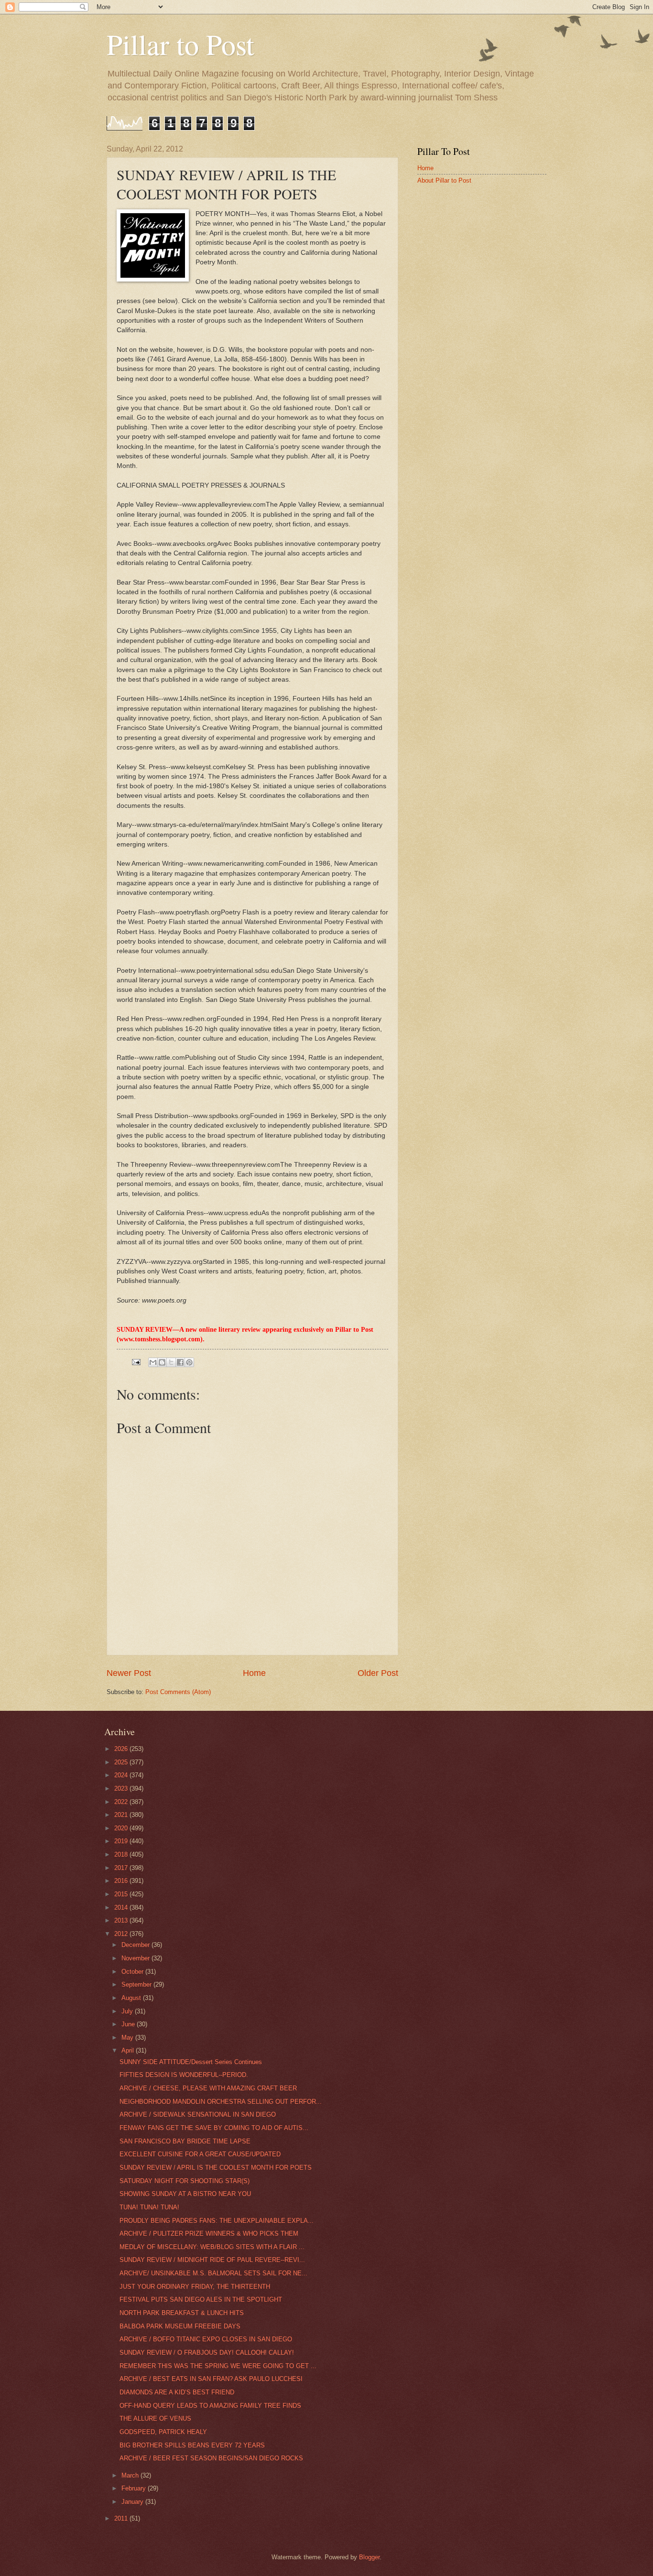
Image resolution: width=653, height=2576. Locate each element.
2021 (122, 1815)
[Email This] (153, 1362)
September (137, 1984)
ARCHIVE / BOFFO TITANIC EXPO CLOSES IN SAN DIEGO (206, 2339)
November (136, 1958)
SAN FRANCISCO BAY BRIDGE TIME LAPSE (185, 2141)
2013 (122, 1920)
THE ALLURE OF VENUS (155, 2418)
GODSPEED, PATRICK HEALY (163, 2432)
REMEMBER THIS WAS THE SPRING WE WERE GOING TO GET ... (218, 2366)
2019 (122, 1841)
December (136, 1945)
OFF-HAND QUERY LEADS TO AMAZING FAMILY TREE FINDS (210, 2406)
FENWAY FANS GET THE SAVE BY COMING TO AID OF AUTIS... (214, 2128)
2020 (122, 1828)
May (128, 2038)
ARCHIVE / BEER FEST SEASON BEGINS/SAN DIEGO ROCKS (211, 2458)
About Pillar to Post (444, 180)
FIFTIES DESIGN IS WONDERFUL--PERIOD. (184, 2075)
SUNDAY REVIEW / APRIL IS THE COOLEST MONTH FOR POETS (216, 2168)
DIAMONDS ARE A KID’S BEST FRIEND (177, 2392)
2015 (122, 1894)
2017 (122, 1868)
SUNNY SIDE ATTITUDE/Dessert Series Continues (191, 2062)
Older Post (378, 1673)
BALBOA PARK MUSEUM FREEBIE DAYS (180, 2326)
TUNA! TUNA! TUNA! (149, 2207)
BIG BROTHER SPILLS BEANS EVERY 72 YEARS (192, 2445)
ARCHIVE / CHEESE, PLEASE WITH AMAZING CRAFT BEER (208, 2088)
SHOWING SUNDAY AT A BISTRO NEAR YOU (185, 2194)
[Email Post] (136, 1362)
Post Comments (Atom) (178, 1692)
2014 (122, 1908)
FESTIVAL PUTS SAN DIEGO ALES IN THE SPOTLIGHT (201, 2299)
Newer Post (129, 1673)
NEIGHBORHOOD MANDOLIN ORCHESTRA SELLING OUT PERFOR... (221, 2102)
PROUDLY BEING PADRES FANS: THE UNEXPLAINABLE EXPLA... (217, 2221)
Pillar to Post (180, 44)
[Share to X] (171, 1362)
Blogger (369, 2557)
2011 (122, 2518)
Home (254, 1673)
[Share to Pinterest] (189, 1362)
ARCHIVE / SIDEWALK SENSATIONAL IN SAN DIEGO (198, 2114)
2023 (122, 1788)
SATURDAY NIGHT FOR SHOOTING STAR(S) (185, 2181)
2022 (122, 1802)
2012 (122, 1934)
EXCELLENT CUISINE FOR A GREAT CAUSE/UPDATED (200, 2154)
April (129, 2050)
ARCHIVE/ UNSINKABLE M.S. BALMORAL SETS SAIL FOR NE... (213, 2273)
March (131, 2475)
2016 (122, 1881)
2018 (122, 1854)
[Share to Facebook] (180, 1362)
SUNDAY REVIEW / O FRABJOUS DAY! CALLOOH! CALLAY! (207, 2353)
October (133, 1972)
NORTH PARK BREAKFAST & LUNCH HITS (182, 2313)
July (128, 2011)
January (133, 2502)
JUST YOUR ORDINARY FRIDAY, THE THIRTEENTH (195, 2287)
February (135, 2488)
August (132, 1998)
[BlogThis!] (162, 1362)
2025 (122, 1762)
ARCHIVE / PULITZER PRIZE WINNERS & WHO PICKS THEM (209, 2234)
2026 (122, 1749)
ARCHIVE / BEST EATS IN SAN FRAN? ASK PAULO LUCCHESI (211, 2379)
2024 (122, 1775)
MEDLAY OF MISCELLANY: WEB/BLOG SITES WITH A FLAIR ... (212, 2247)
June (129, 2024)
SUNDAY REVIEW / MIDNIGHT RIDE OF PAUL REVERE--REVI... (212, 2260)
